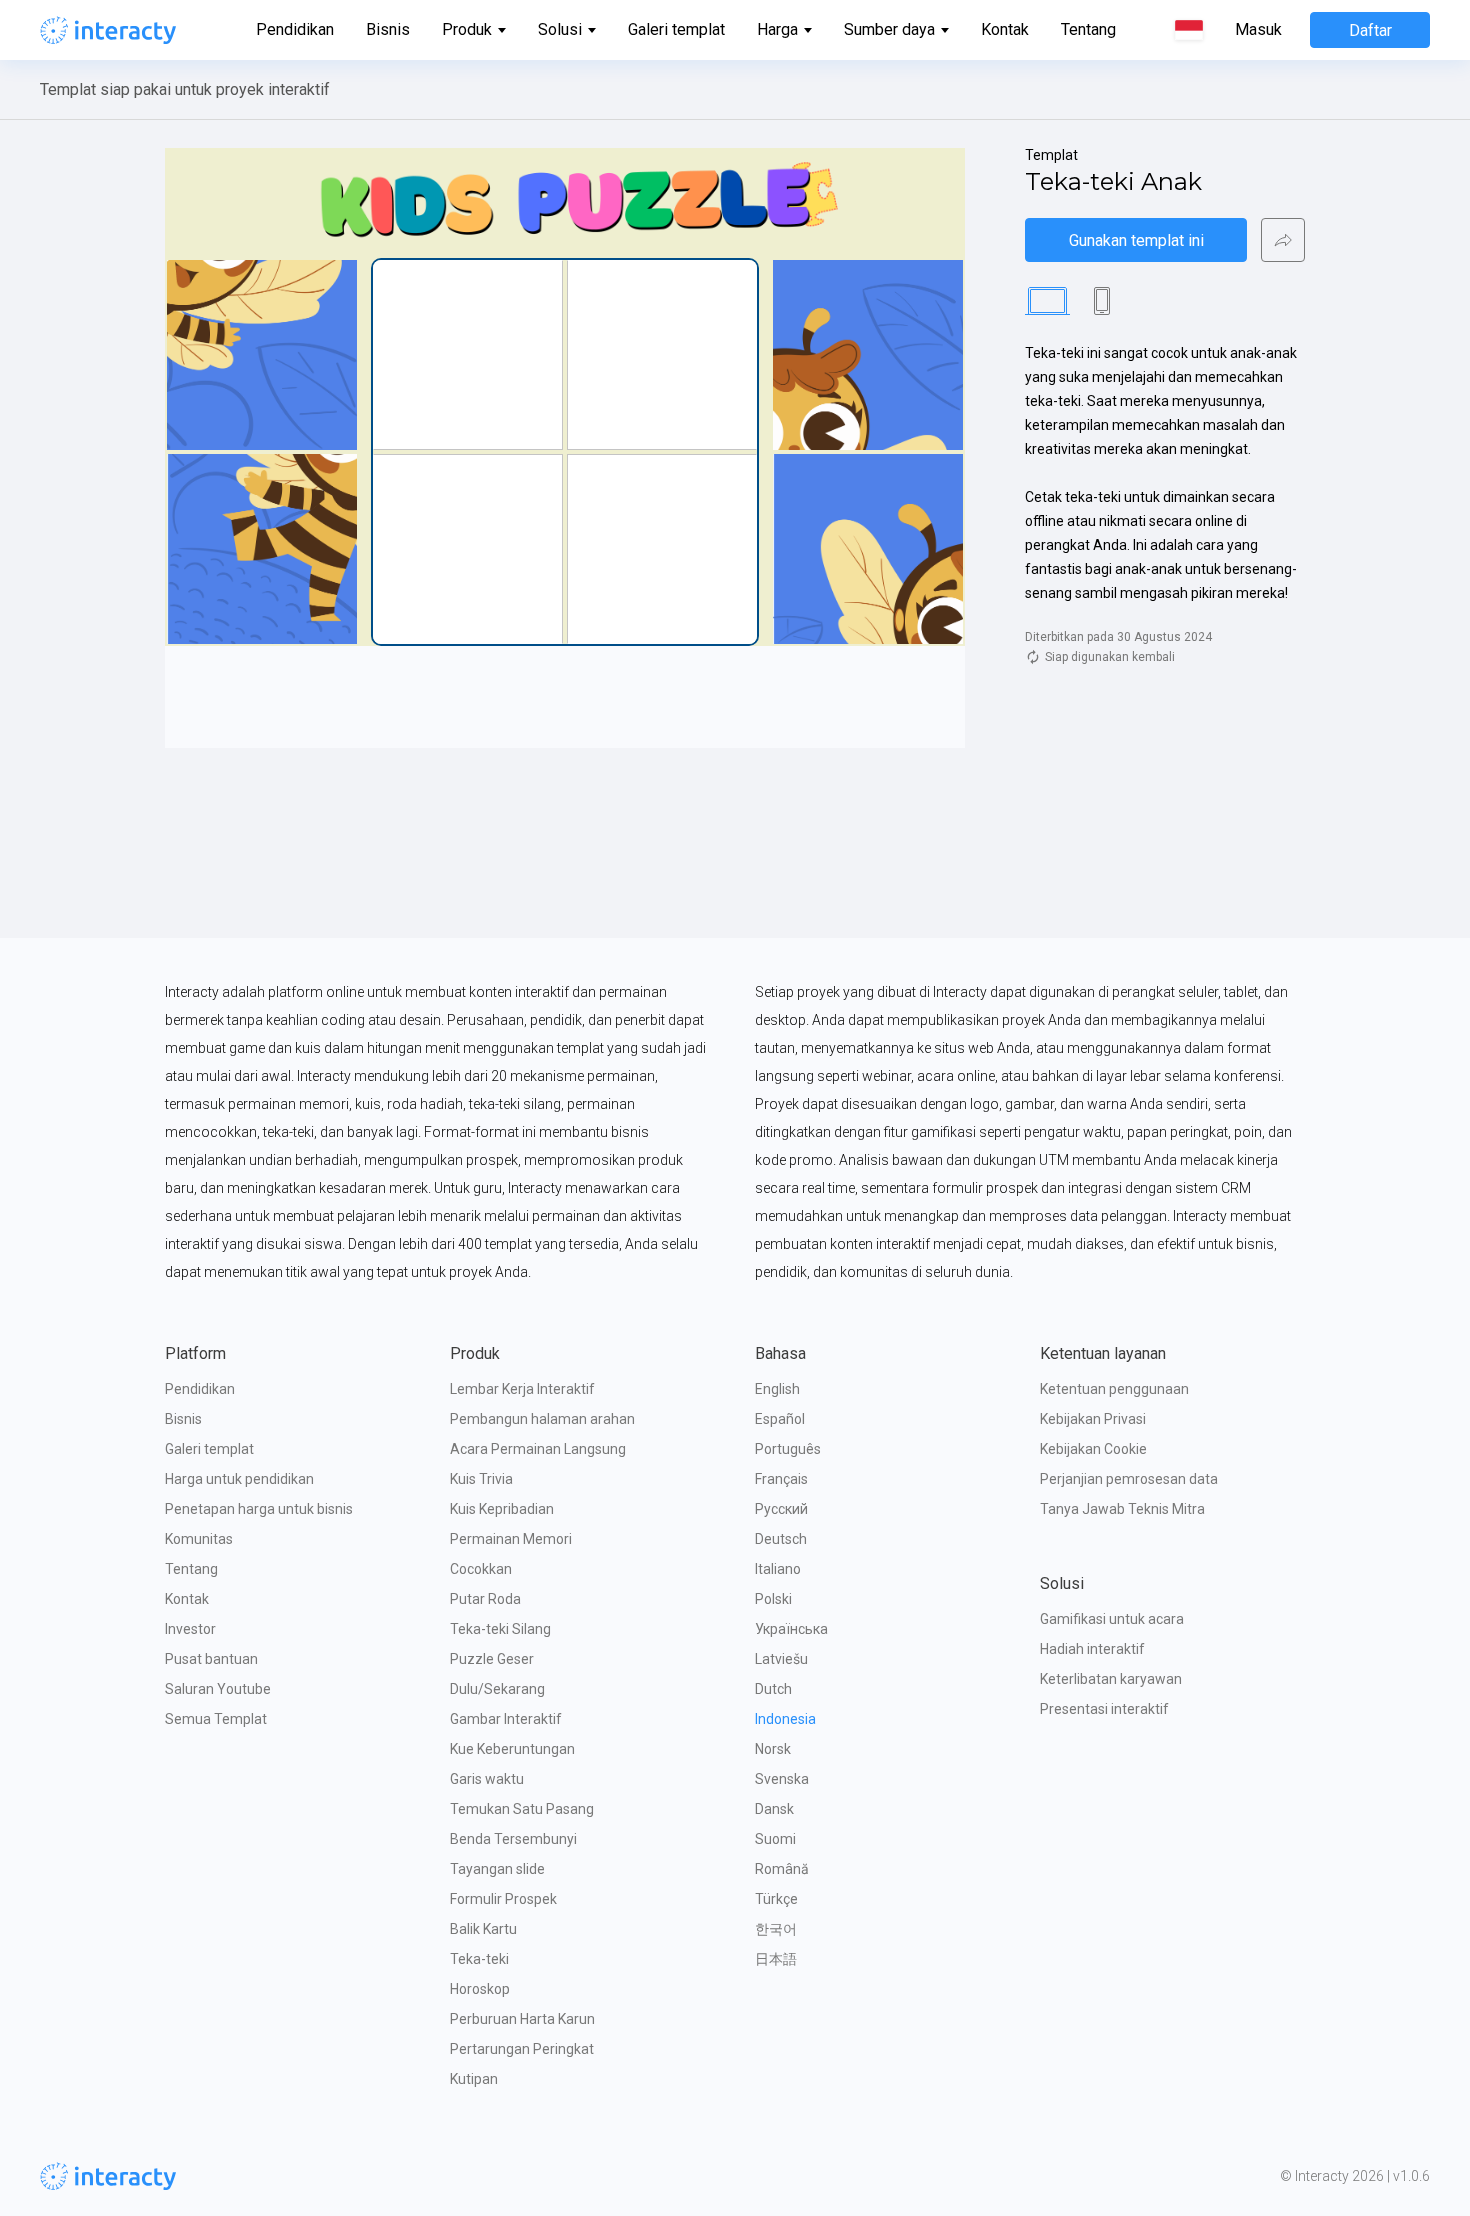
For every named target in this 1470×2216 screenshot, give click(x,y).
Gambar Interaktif (506, 1719)
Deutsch (781, 1539)
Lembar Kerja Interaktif (522, 1389)
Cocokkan (481, 1569)
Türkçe (776, 1899)
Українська (791, 1629)
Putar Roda (485, 1599)
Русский (781, 1509)
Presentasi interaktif (1104, 1709)
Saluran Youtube (218, 1689)
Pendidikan (295, 29)
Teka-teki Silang (500, 1629)
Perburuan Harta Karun (522, 2019)
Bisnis (388, 29)
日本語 (776, 1959)
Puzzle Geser (492, 1659)
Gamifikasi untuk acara (1112, 1619)
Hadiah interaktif (1092, 1649)
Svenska (782, 1779)
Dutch (773, 1689)
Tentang (1088, 29)
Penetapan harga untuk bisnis (259, 1509)
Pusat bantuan (211, 1659)
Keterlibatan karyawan (1111, 1679)
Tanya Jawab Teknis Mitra (1122, 1509)
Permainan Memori (511, 1539)
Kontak (1005, 29)
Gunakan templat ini (1136, 240)
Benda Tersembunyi (513, 1839)
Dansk (774, 1809)
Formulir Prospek (503, 1899)
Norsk (773, 1749)
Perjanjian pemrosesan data (1129, 1479)
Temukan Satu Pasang (522, 1809)
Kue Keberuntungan (512, 1749)
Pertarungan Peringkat (522, 2049)
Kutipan (474, 2079)
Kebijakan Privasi (1093, 1419)
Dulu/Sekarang (497, 1689)
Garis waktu (487, 1779)
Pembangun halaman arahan (542, 1419)
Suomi (775, 1839)
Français (781, 1479)
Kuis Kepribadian (502, 1509)
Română (782, 1869)
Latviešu (781, 1659)
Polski (773, 1599)
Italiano (778, 1569)
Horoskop (480, 1989)
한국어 (776, 1929)
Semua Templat (216, 1719)
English (777, 1389)
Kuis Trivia (481, 1479)
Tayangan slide (497, 1869)
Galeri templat (676, 29)
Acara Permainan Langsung (538, 1449)
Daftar (1370, 30)
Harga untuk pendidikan (239, 1479)
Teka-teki (479, 1959)
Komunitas (199, 1539)
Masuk (1258, 30)
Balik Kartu (483, 1929)
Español (780, 1419)
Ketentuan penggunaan (1114, 1389)
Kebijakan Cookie (1093, 1449)
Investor (190, 1629)
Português (788, 1449)
